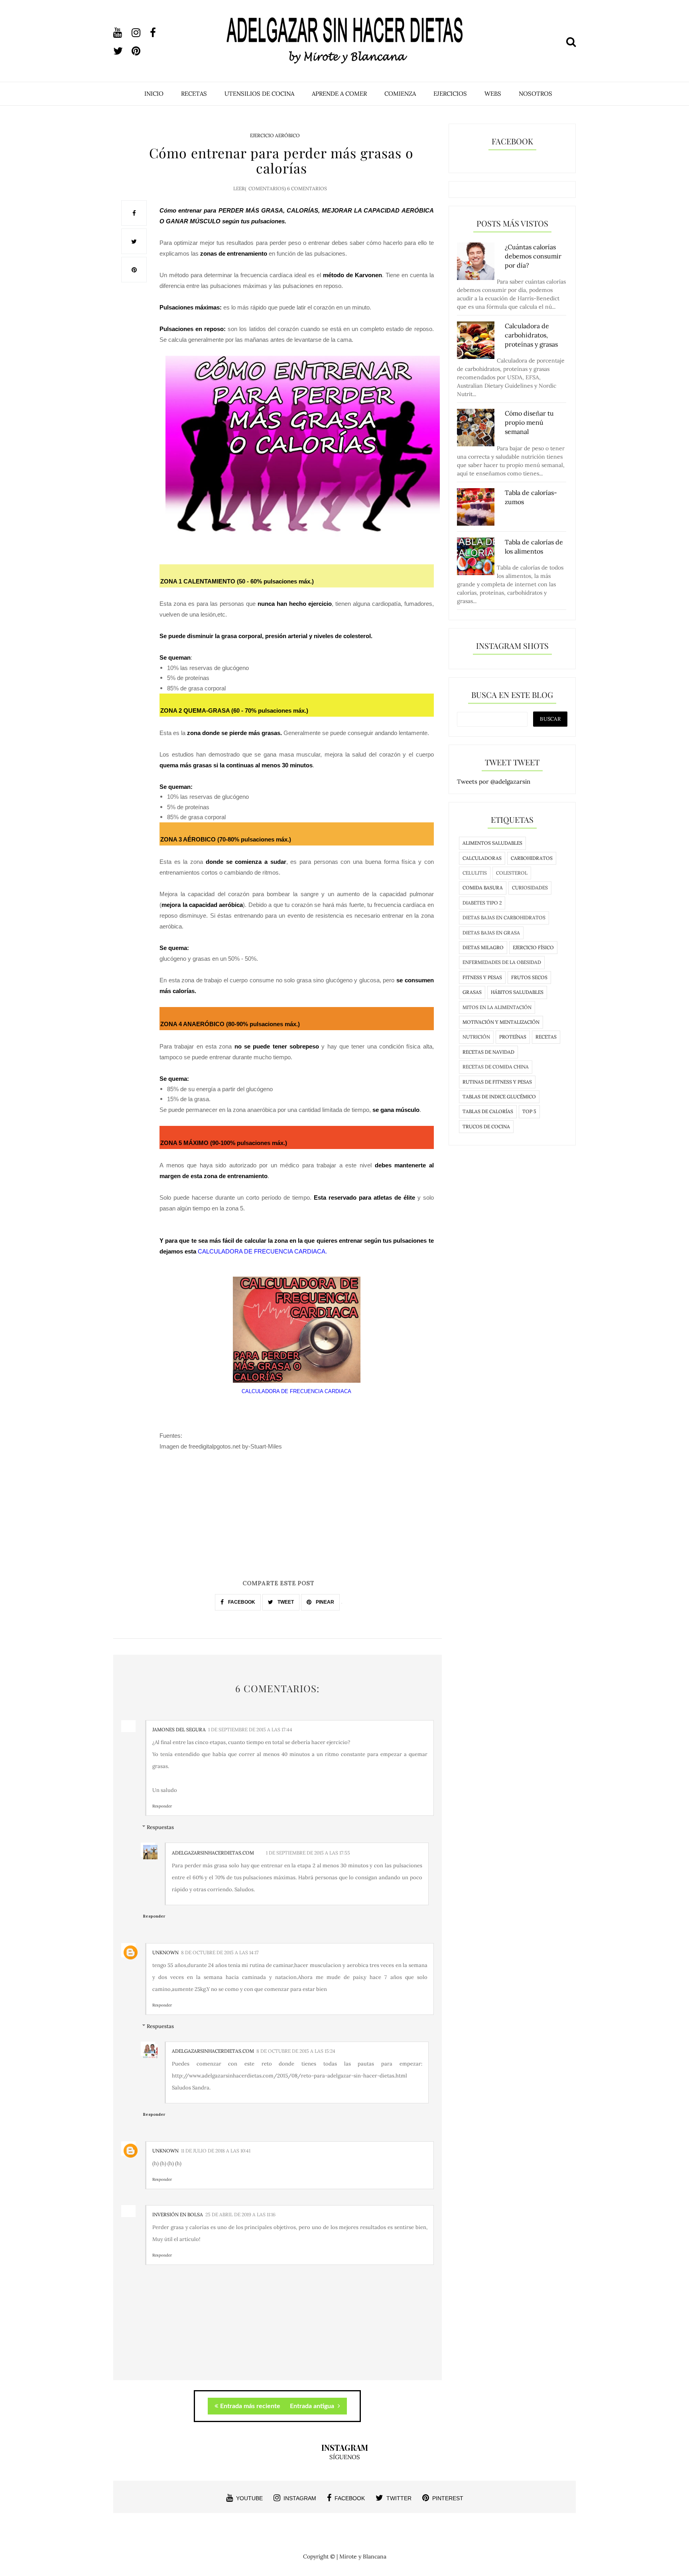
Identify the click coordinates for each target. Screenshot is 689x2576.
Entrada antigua (313, 2406)
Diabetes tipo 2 (482, 903)
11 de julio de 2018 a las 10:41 (216, 2151)
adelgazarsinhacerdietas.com (213, 1853)
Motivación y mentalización (501, 1022)
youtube (249, 2498)
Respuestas (160, 1827)
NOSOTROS (535, 94)
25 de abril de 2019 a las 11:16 (240, 2214)
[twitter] (122, 51)
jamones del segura (179, 1729)
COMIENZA (400, 94)
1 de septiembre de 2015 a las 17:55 (308, 1853)
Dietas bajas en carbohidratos (504, 917)
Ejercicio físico (533, 947)
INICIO (154, 94)
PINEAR (324, 1602)
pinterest (448, 2498)
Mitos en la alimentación (497, 1007)
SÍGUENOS (345, 2457)
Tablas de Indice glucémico (499, 1097)
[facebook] (158, 33)
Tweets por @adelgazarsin (494, 781)
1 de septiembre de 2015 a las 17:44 (250, 1729)
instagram (300, 2498)
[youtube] (122, 33)
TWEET (285, 1602)
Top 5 (529, 1111)
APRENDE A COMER (339, 94)
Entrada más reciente (250, 2406)
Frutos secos (529, 977)
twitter (399, 2498)
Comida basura (483, 888)
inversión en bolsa (178, 2214)
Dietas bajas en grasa (491, 933)
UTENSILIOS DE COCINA (259, 94)
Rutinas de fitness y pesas (497, 1082)
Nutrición (476, 1037)
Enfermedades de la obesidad (502, 962)
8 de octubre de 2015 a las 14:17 (220, 1952)
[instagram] (140, 33)
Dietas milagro (483, 947)
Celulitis (475, 873)
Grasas (472, 992)
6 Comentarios (307, 188)
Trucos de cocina (486, 1126)
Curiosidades (530, 888)
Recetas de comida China (496, 1067)
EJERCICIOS (450, 94)
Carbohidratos (532, 858)
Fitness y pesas (482, 977)
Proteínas (513, 1037)
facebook (350, 2498)
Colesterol (512, 873)
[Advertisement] (278, 1523)
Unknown (165, 1952)
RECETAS (194, 94)
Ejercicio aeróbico (275, 135)
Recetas (546, 1037)
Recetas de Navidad (488, 1052)
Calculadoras (482, 858)
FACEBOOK (241, 1602)
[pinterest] (140, 51)
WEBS (493, 94)
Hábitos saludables (517, 992)
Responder (162, 1806)
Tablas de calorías (488, 1111)
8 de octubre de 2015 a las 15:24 (296, 2051)
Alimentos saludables (492, 843)
